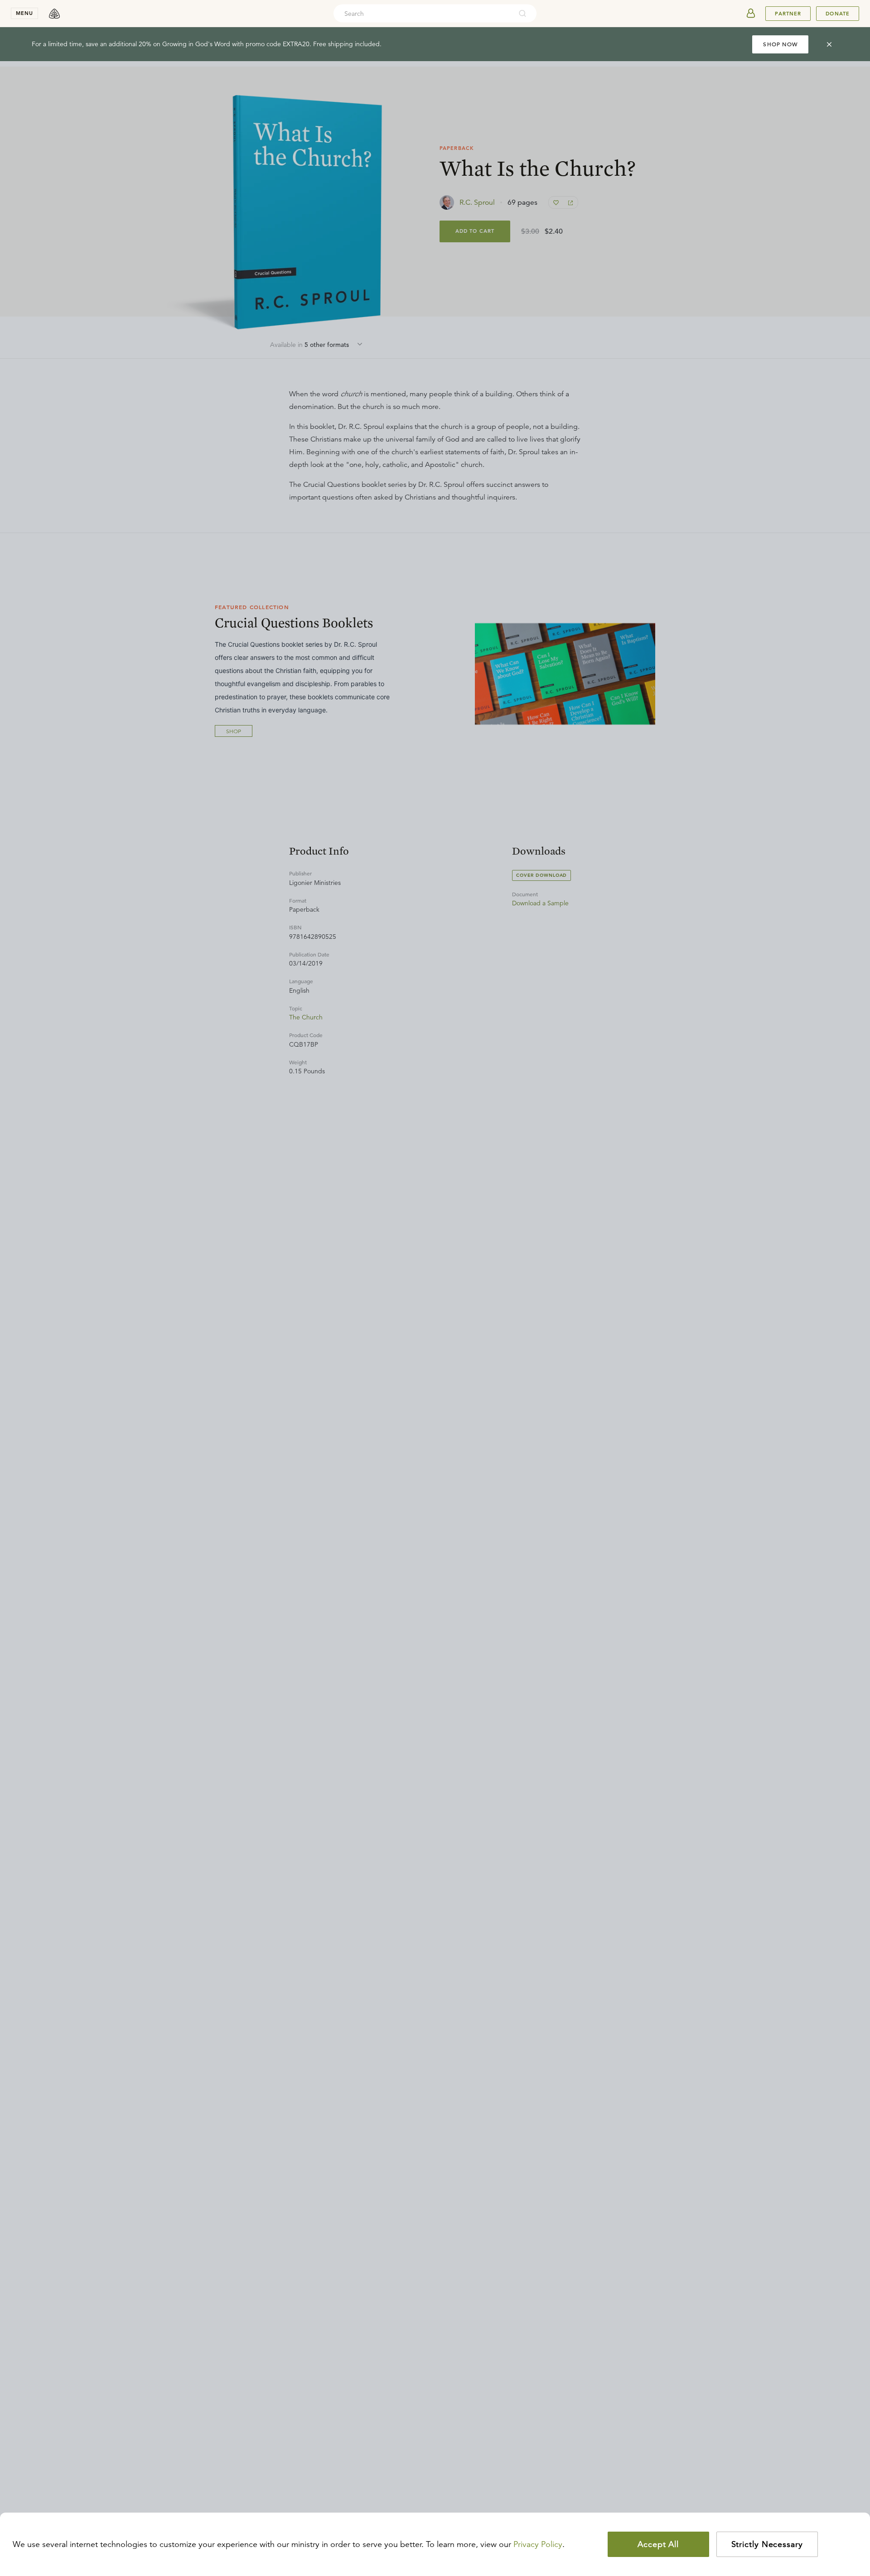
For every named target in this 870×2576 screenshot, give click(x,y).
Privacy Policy (538, 2544)
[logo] (54, 14)
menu (24, 13)
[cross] (829, 44)
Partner (788, 14)
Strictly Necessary (767, 2544)
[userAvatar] (751, 14)
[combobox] (423, 14)
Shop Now (780, 44)
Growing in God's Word (196, 44)
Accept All (658, 2544)
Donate (838, 14)
